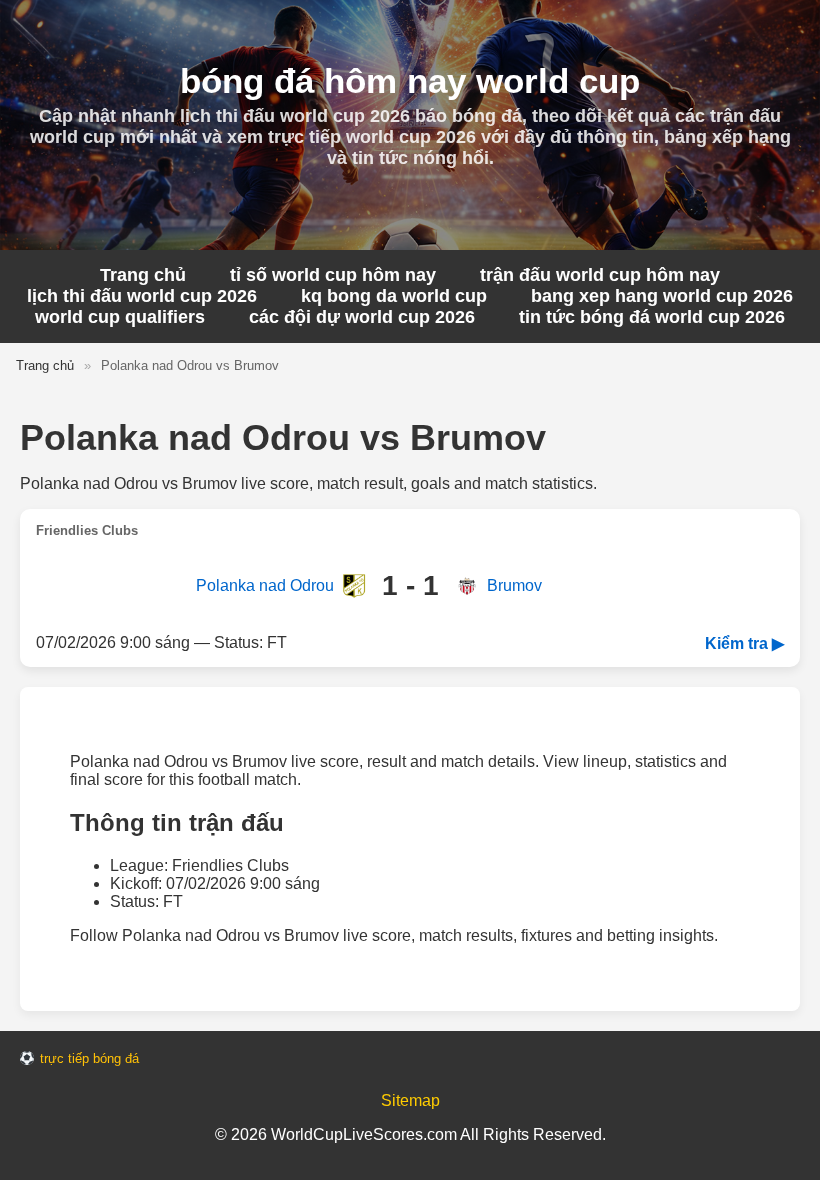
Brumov (514, 585)
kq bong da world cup (394, 296)
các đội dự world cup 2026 (362, 317)
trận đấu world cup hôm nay (600, 275)
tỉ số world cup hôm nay (333, 275)
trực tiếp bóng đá (89, 1058)
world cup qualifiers (120, 317)
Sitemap (410, 1100)
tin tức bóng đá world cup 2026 (652, 317)
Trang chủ (143, 275)
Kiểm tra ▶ (744, 643)
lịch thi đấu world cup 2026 (142, 296)
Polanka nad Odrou (265, 585)
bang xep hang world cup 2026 (662, 296)
